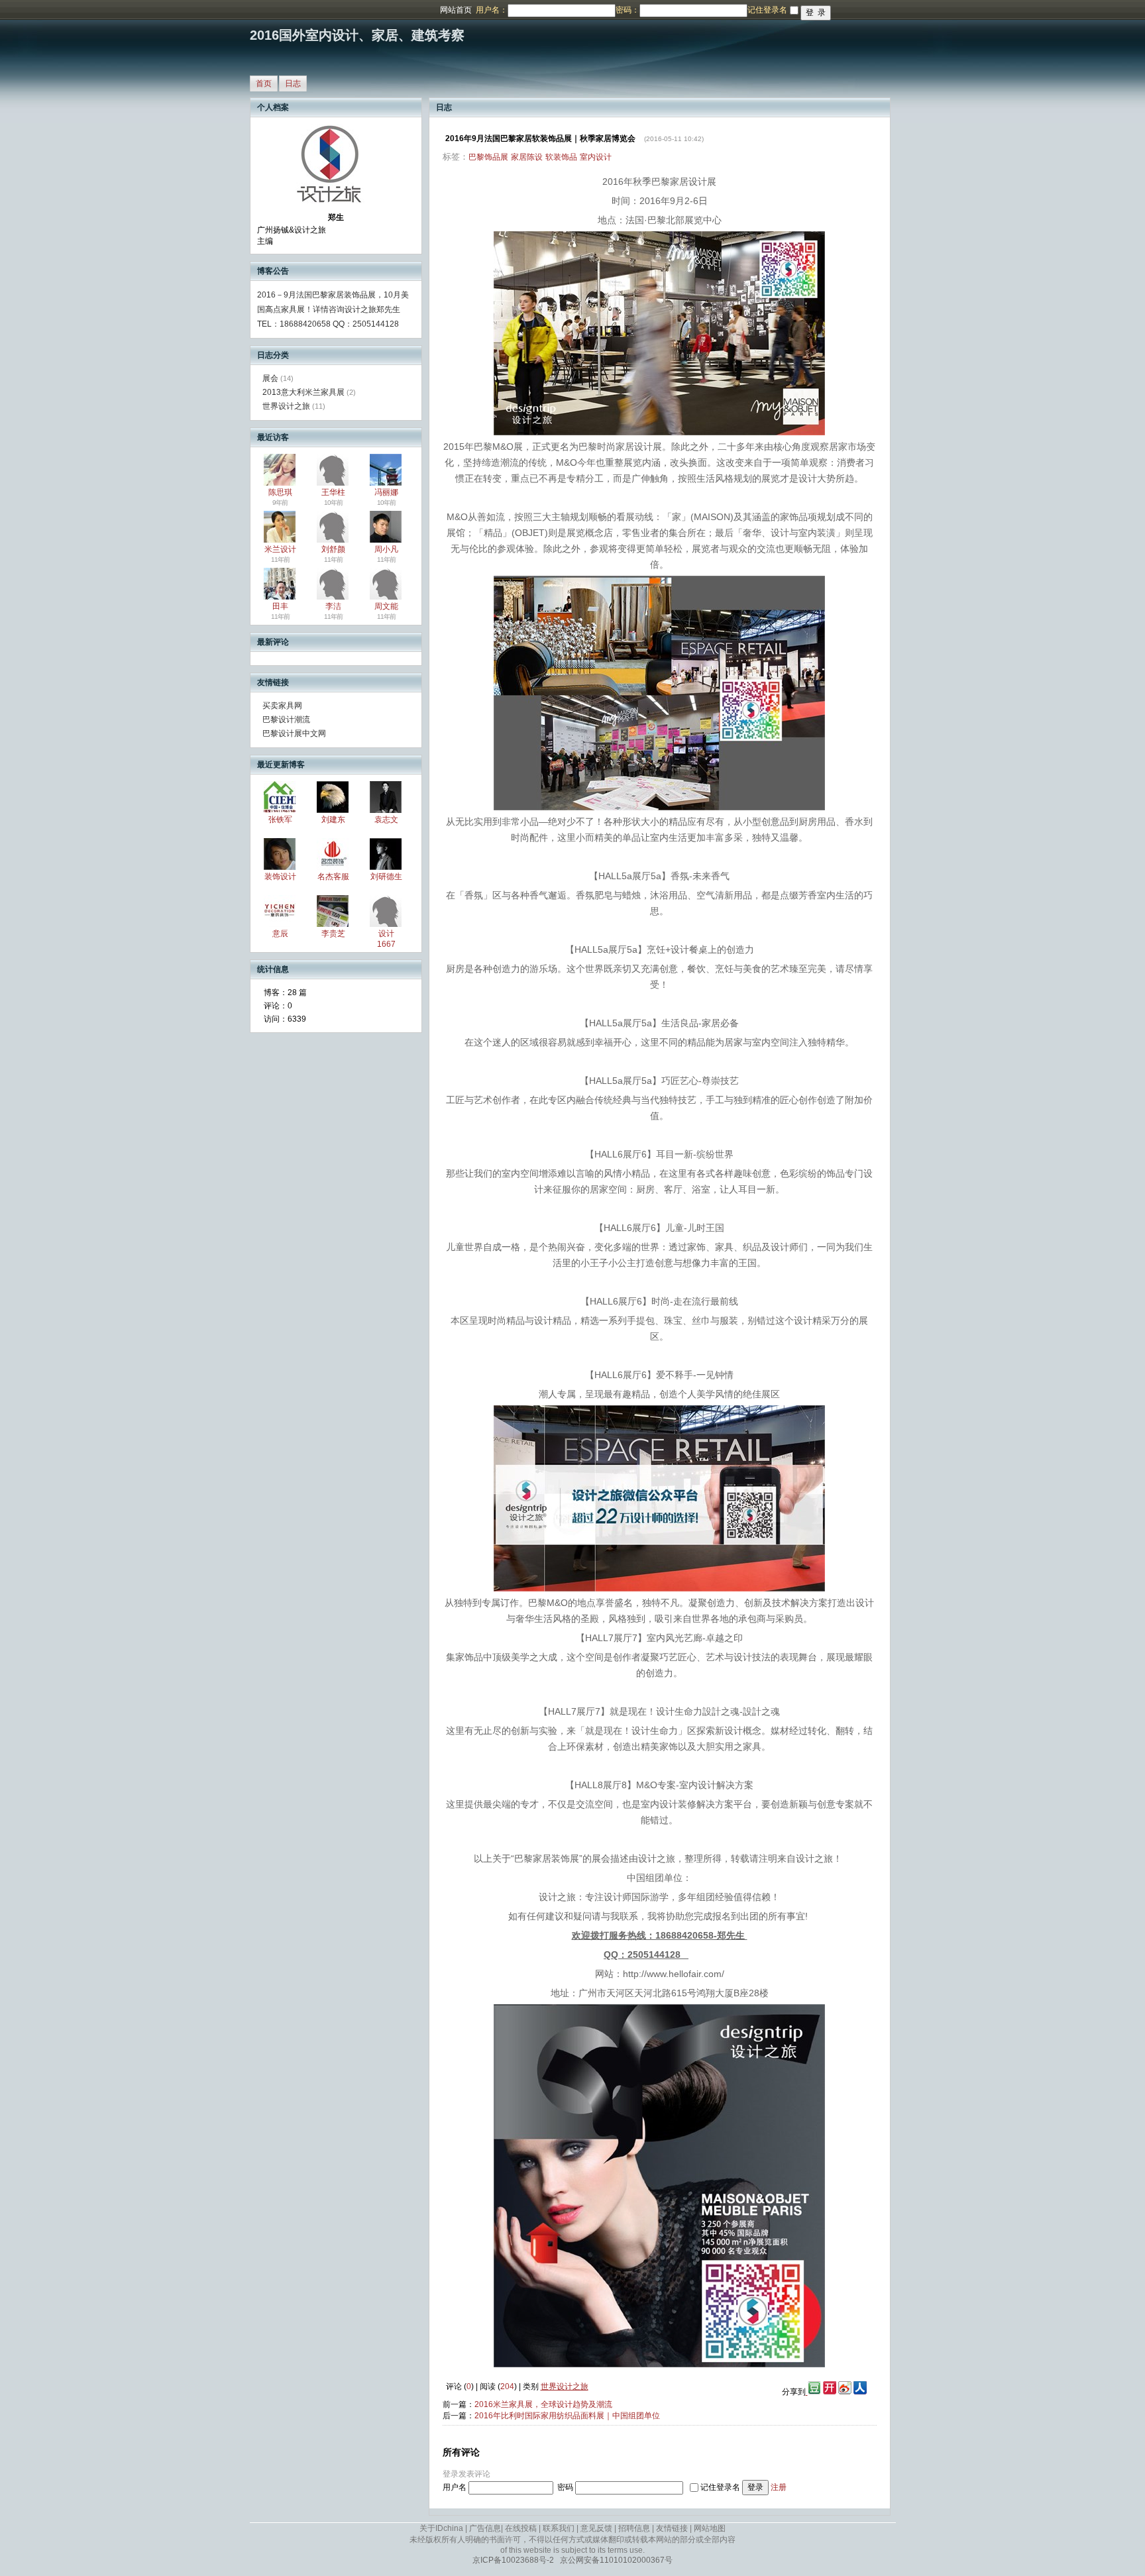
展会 (270, 378)
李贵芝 (333, 934)
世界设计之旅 (286, 406)
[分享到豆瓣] (813, 2392)
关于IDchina (441, 2528)
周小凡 (386, 549)
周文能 (386, 606)
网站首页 (456, 10)
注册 (779, 2487)
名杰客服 (333, 877)
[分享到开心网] (830, 2392)
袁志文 (386, 820)
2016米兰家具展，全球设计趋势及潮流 (543, 2404)
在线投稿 (521, 2528)
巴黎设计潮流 (286, 720)
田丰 (280, 606)
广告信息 (485, 2528)
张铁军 (280, 820)
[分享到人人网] (860, 2392)
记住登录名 (720, 2487)
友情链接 (672, 2528)
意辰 (280, 934)
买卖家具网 (282, 706)
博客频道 (63, 10)
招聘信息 (634, 2528)
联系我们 (559, 2528)
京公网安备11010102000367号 (616, 2560)
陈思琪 (280, 492)
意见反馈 (596, 2528)
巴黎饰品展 (488, 157)
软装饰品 (561, 157)
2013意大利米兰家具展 (303, 392)
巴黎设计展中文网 (294, 733)
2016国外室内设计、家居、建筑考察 (357, 35)
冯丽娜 (386, 492)
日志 (293, 83)
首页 (264, 83)
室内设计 (596, 157)
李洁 (333, 606)
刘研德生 (386, 877)
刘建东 (333, 820)
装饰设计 (280, 877)
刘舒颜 (333, 549)
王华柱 (333, 492)
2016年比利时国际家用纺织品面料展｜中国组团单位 (567, 2416)
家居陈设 (527, 157)
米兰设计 (280, 549)
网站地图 (710, 2528)
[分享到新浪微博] (845, 2392)
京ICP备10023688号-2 (513, 2560)
